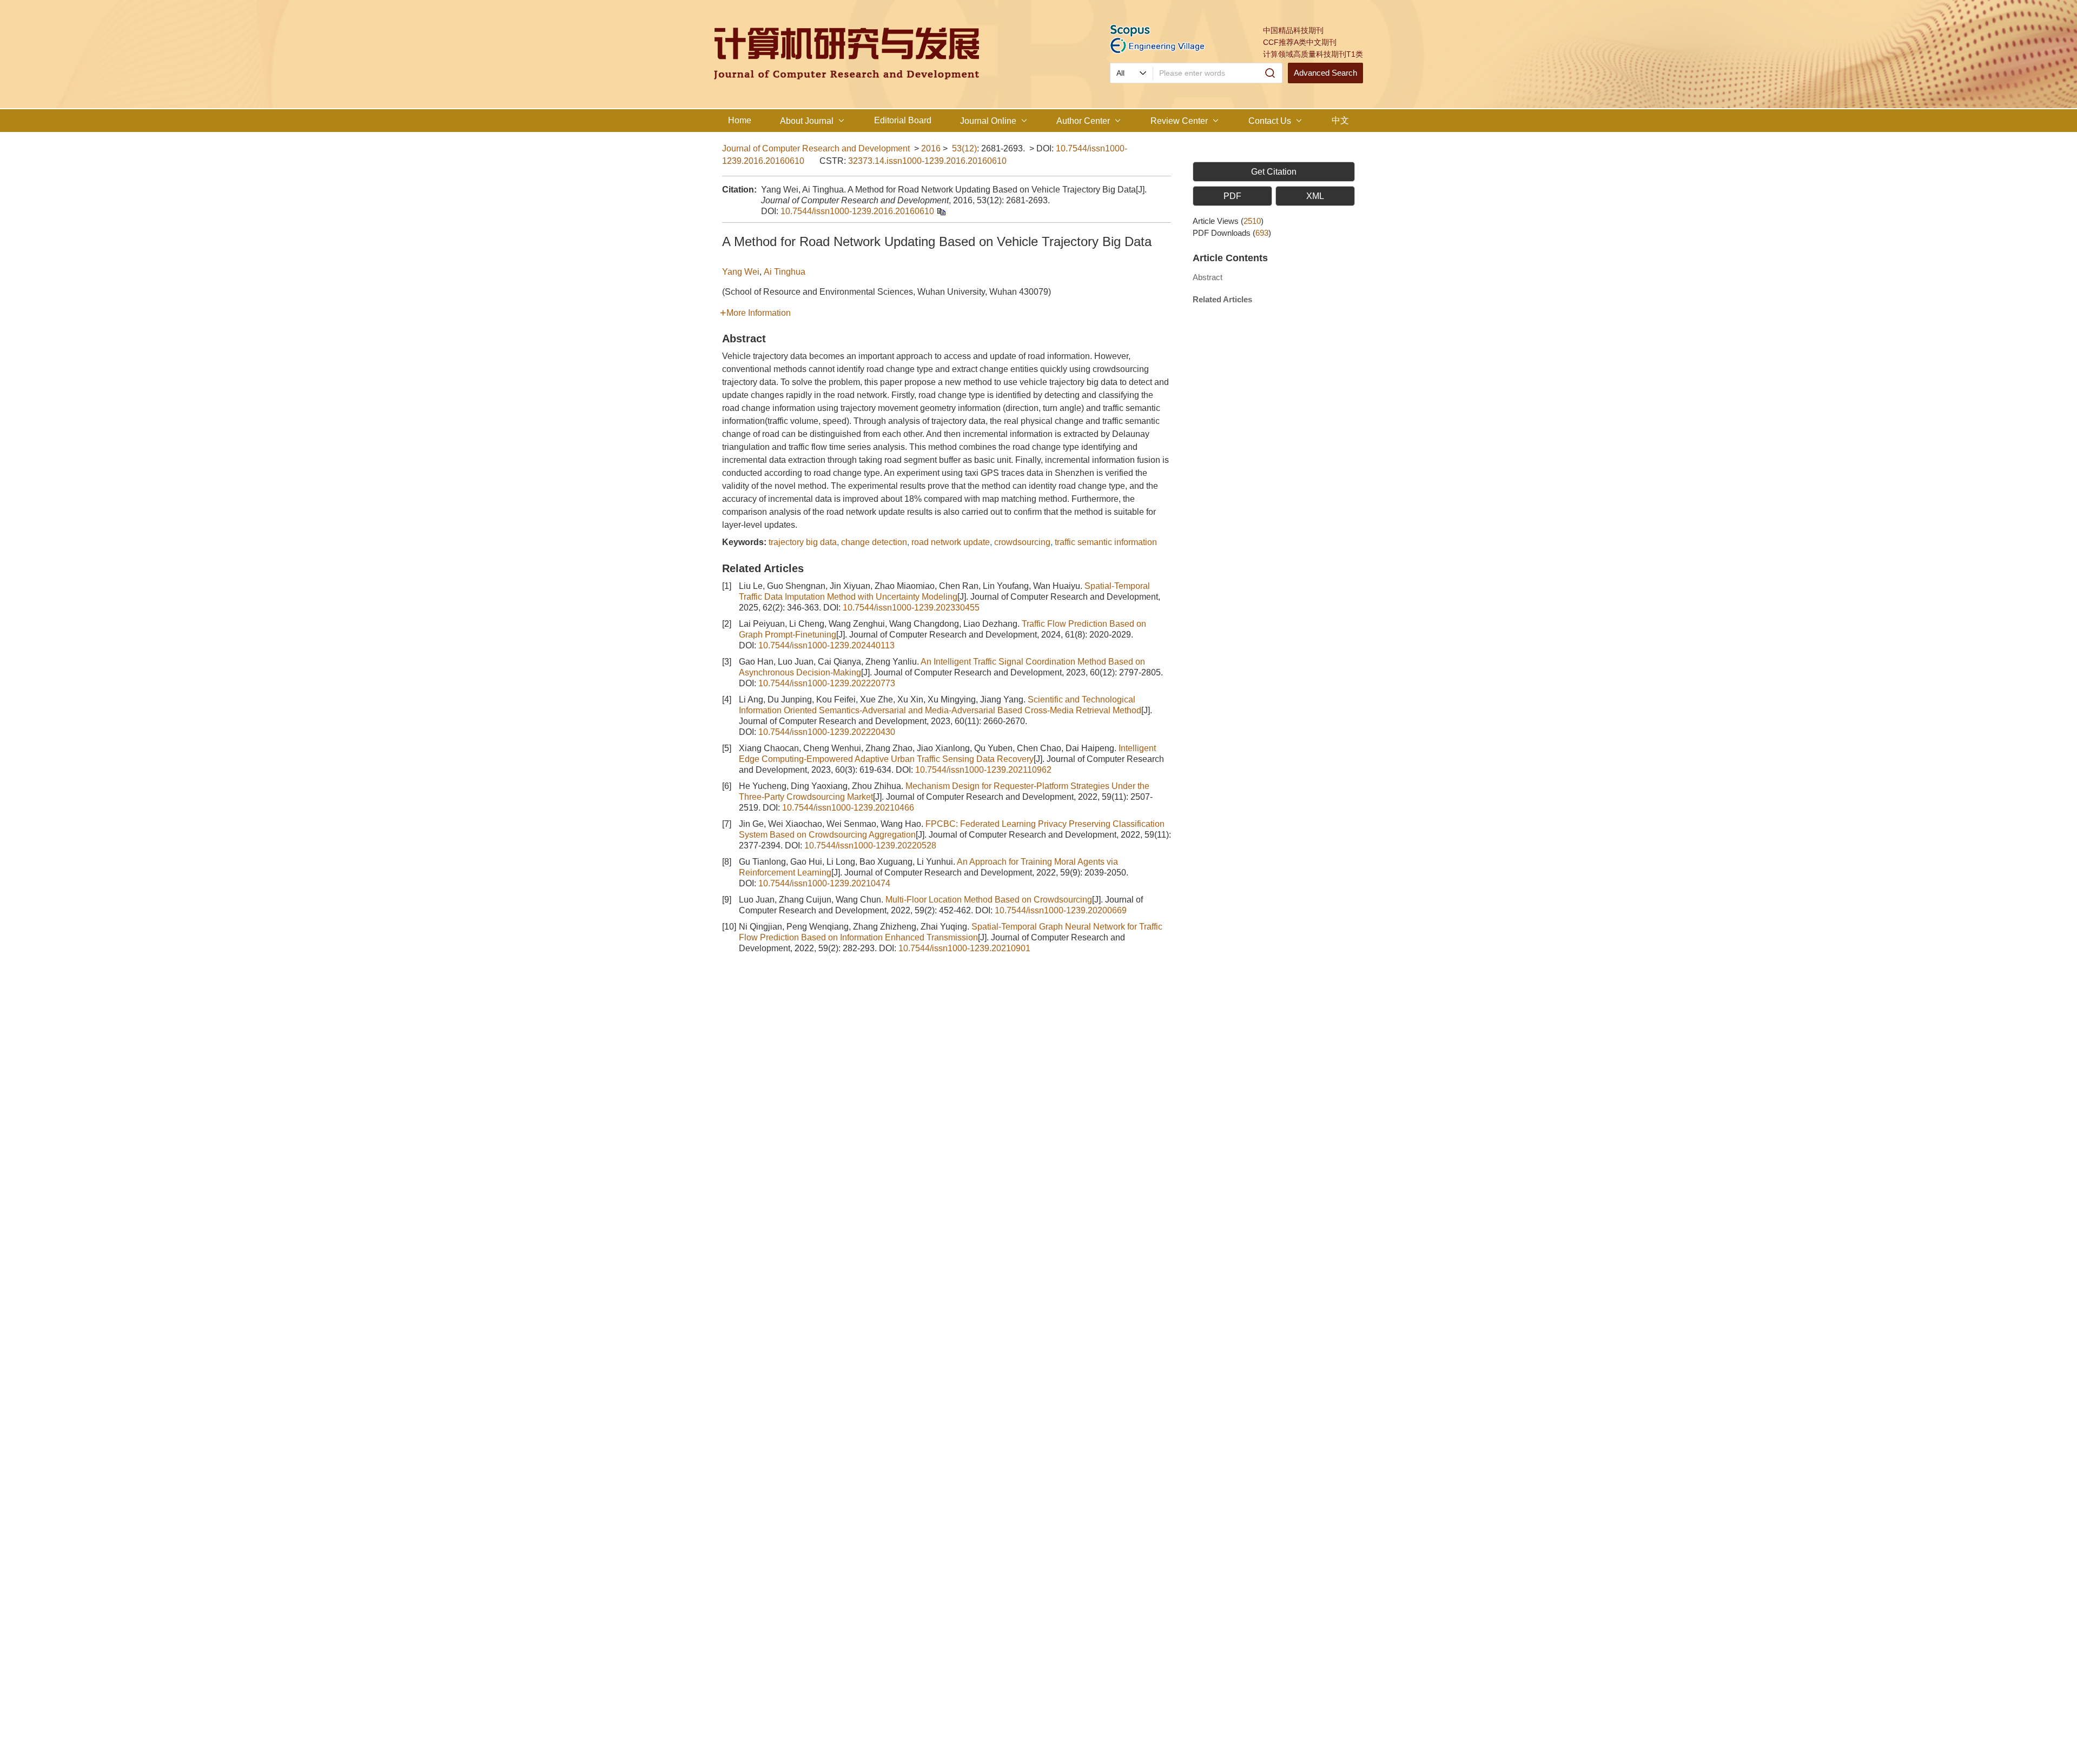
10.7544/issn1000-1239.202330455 (911, 608)
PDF (1232, 196)
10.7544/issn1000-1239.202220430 (827, 732)
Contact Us (1270, 121)
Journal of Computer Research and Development (816, 148)
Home (740, 120)
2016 (931, 148)
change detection (874, 542)
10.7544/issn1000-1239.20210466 (848, 808)
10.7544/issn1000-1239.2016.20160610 (857, 211)
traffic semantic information (1106, 542)
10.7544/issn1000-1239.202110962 (983, 770)
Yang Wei (741, 272)
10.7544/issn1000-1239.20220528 (870, 845)
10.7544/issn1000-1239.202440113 (826, 645)
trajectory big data (803, 542)
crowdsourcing (1022, 542)
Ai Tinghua (785, 272)
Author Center (1083, 121)
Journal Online (988, 121)
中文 (1340, 120)
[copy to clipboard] (941, 211)
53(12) (964, 148)
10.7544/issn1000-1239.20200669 (1061, 910)
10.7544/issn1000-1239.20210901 (964, 948)
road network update (951, 542)
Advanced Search (1325, 73)
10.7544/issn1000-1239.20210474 (824, 883)
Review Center (1179, 121)
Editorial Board (903, 120)
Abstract (1208, 277)
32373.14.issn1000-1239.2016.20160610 (927, 161)
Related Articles (1222, 299)
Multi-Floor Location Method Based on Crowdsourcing (989, 900)
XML (1315, 196)
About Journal (807, 121)
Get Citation (1274, 172)
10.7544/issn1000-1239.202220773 (827, 683)
